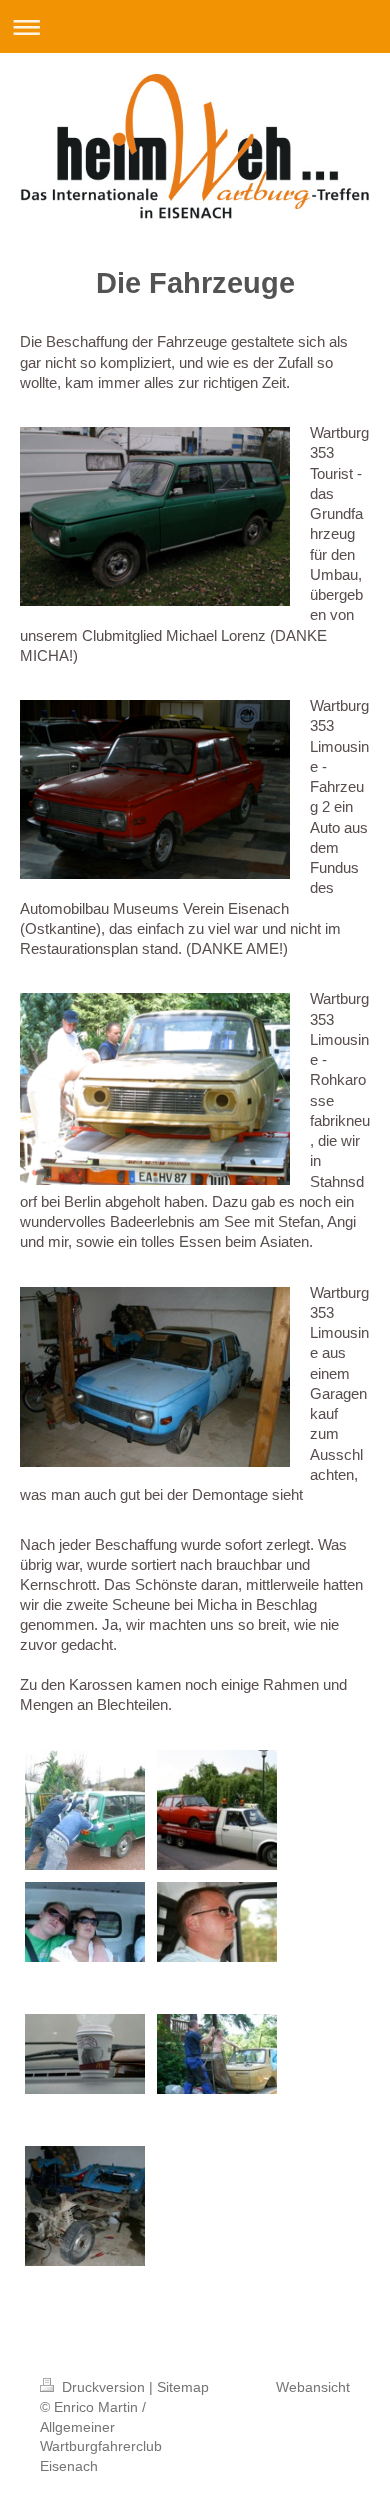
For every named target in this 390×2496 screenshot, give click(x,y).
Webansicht (313, 2387)
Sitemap (183, 2387)
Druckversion (103, 2387)
